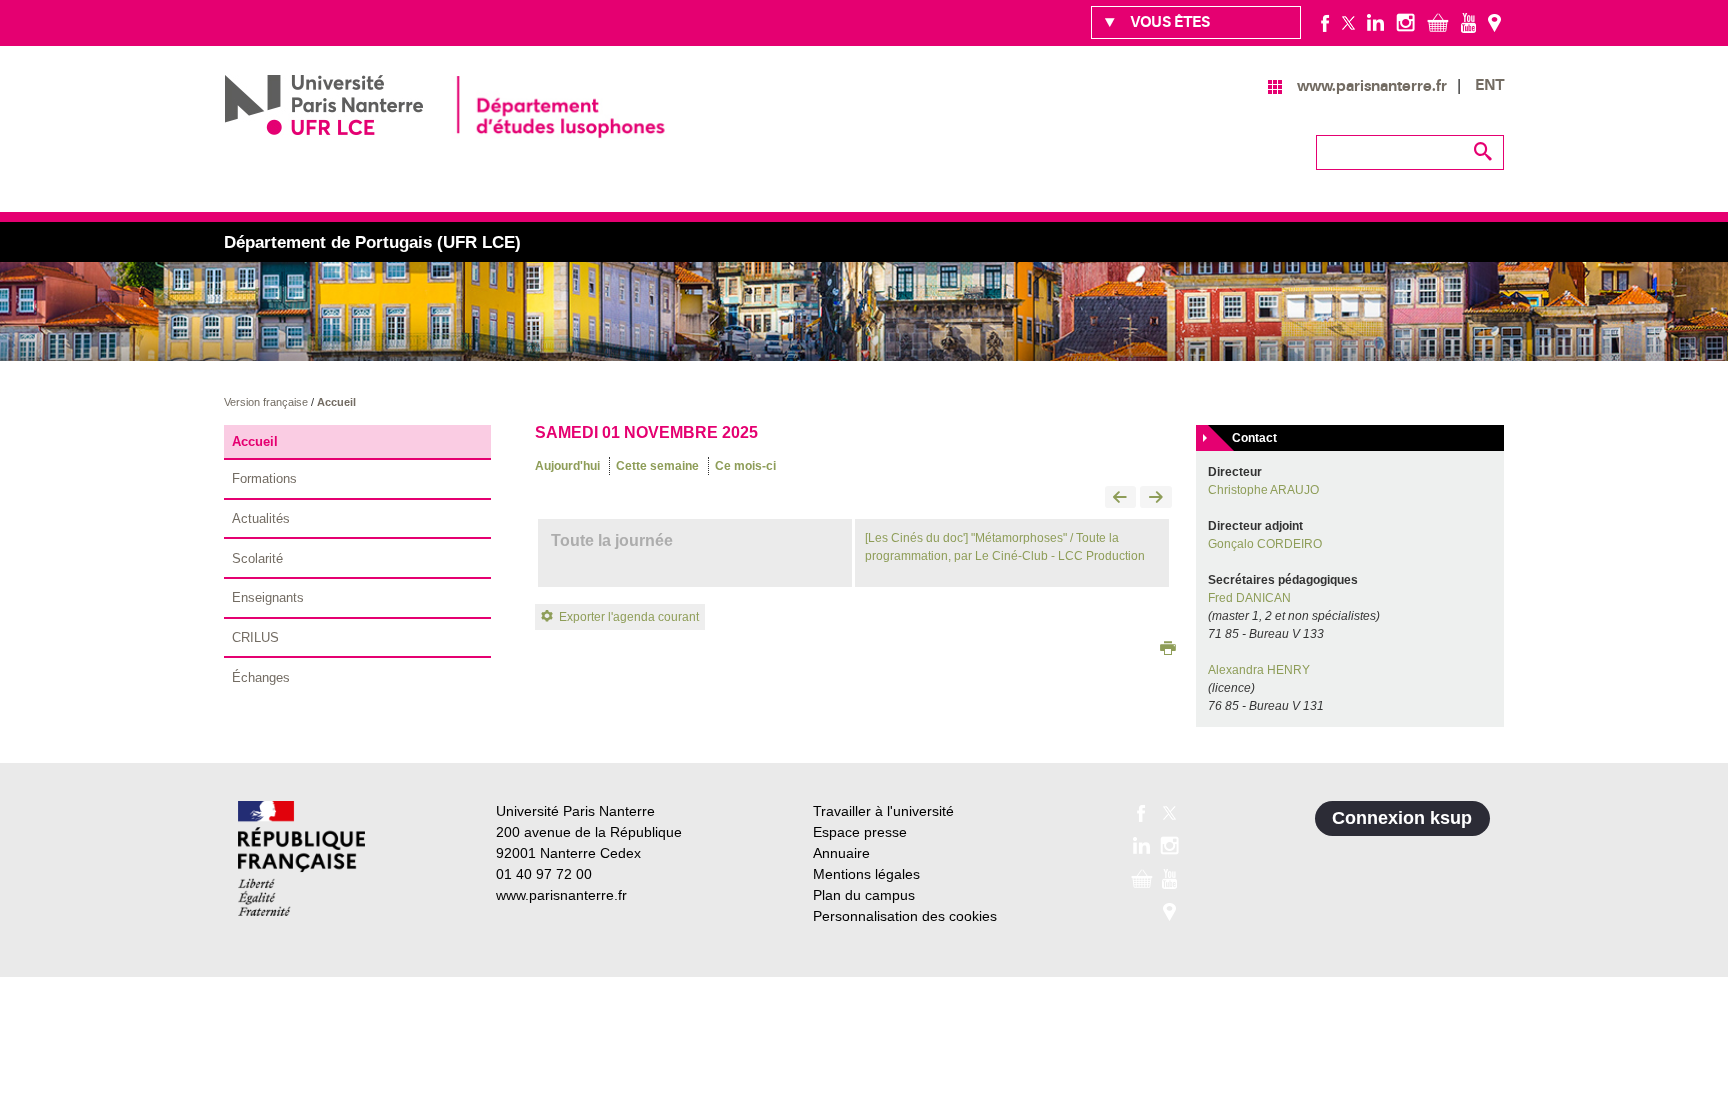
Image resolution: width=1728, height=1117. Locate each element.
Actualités (261, 518)
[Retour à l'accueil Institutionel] (301, 858)
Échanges (261, 677)
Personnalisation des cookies (905, 916)
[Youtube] (1468, 22)
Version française (267, 402)
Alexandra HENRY (1259, 670)
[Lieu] (1494, 22)
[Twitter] (1348, 22)
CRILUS (255, 637)
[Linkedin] (1375, 22)
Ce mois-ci (745, 466)
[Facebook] (1325, 22)
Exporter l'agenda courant (629, 617)
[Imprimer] (1168, 650)
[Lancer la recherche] (1484, 152)
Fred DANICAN (1249, 598)
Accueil (336, 402)
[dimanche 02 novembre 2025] (1156, 498)
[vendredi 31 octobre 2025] (1121, 498)
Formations (264, 478)
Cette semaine (657, 466)
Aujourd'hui (567, 466)
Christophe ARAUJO (1263, 490)
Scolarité (257, 558)
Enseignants (268, 597)
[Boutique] (1438, 22)
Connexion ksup (1402, 818)
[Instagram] (1405, 22)
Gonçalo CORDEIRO (1265, 544)
